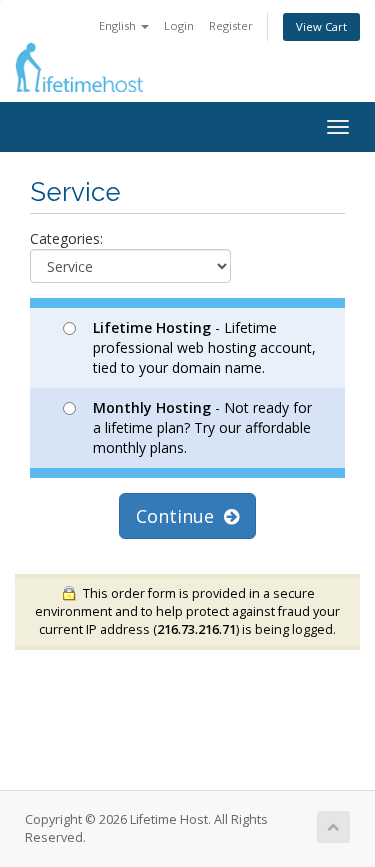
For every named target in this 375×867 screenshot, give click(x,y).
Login (179, 25)
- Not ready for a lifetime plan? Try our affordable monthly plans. (202, 427)
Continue (180, 516)
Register (231, 25)
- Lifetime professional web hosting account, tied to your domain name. (204, 347)
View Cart (321, 26)
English (119, 25)
